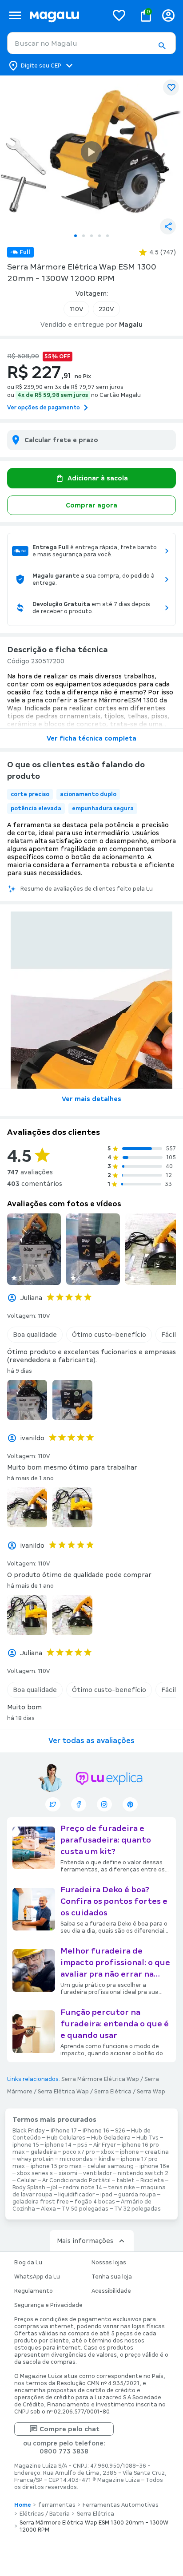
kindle (107, 2159)
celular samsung (111, 2166)
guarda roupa (137, 2195)
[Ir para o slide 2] (84, 236)
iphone (129, 2152)
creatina (157, 2152)
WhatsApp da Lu (37, 2277)
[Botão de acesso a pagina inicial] (65, 15)
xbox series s (35, 2173)
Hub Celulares (66, 2138)
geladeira (44, 2152)
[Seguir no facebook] (79, 1804)
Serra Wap (151, 2092)
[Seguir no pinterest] (130, 1804)
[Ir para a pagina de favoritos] (119, 15)
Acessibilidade (111, 2291)
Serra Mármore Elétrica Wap (100, 2079)
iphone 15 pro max (56, 2166)
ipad (106, 2195)
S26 (120, 2131)
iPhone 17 (64, 2131)
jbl (54, 2188)
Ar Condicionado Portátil (76, 2180)
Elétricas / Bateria (45, 2514)
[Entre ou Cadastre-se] (168, 15)
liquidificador (76, 2195)
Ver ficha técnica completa (91, 738)
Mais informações (85, 2241)
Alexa (48, 2209)
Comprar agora (91, 505)
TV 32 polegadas (137, 2209)
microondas (76, 2159)
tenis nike (121, 2188)
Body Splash (29, 2188)
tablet (125, 2180)
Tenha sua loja (112, 2277)
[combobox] (91, 43)
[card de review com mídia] (34, 1249)
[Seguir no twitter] (53, 1804)
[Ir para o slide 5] (107, 236)
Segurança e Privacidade (48, 2305)
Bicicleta (152, 2180)
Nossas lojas (109, 2263)
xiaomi (68, 2173)
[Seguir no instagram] (104, 1804)
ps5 (82, 2145)
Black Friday (29, 2131)
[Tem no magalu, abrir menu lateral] (15, 15)
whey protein (35, 2159)
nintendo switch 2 (143, 2173)
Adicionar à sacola (98, 478)
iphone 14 (58, 2145)
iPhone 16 (96, 2131)
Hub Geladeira (111, 2138)
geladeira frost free (41, 2202)
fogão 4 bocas (95, 2202)
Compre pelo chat (70, 2429)
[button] (162, 46)
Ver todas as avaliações (91, 1741)
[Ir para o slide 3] (91, 236)
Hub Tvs (147, 2138)
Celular (27, 2180)
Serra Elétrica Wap (63, 2092)
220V (106, 309)
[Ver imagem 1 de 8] (91, 152)
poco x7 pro (79, 2152)
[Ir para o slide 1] (76, 236)
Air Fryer (105, 2145)
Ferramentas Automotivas (121, 2505)
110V (76, 309)
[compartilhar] (168, 226)
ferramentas (57, 2505)
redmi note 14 (83, 2188)
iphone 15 (26, 2145)
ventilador (97, 2173)
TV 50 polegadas (85, 2209)
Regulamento (34, 2291)
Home (23, 2505)
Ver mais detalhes (91, 1099)
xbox (107, 2152)
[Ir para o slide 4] (99, 236)
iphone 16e (155, 2166)
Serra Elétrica (113, 2092)
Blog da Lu (28, 2263)
